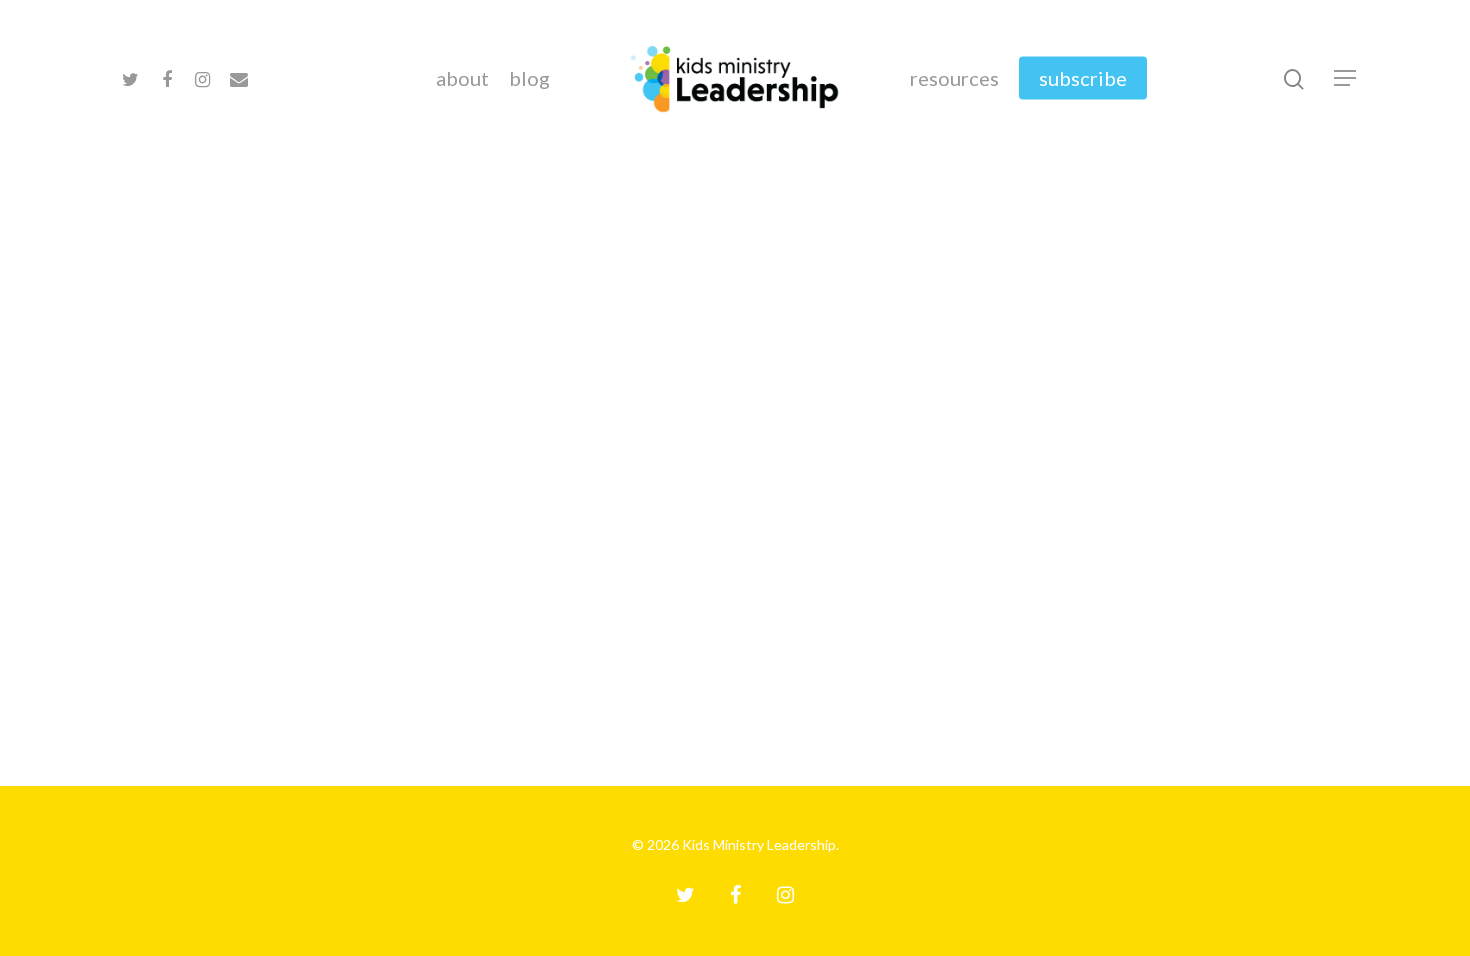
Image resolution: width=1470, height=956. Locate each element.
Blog (529, 78)
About (462, 78)
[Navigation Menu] (1346, 78)
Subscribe (1083, 78)
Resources (954, 78)
